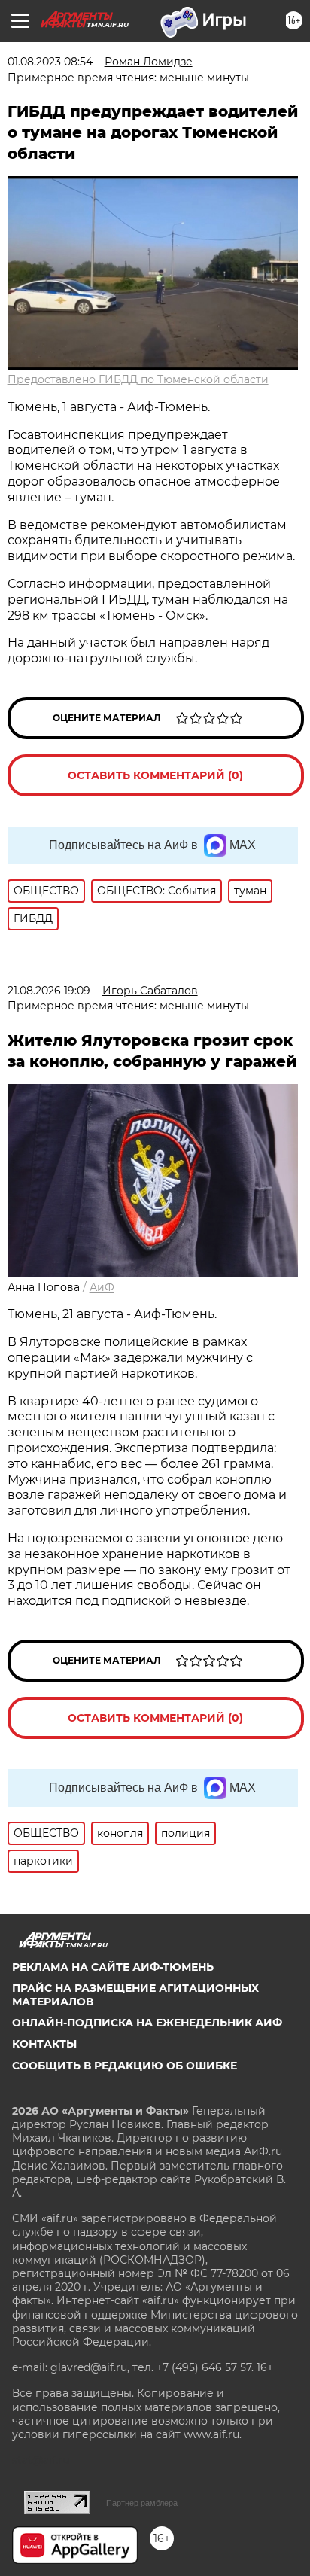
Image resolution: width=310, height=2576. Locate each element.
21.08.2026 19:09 (49, 991)
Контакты (44, 2044)
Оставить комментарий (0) (155, 775)
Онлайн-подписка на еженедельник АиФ (147, 2023)
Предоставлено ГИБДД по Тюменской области (138, 379)
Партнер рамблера (142, 2503)
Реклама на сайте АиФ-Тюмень (113, 1967)
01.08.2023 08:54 (50, 62)
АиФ (102, 1287)
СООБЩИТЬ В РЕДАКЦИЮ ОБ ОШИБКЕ (125, 2066)
